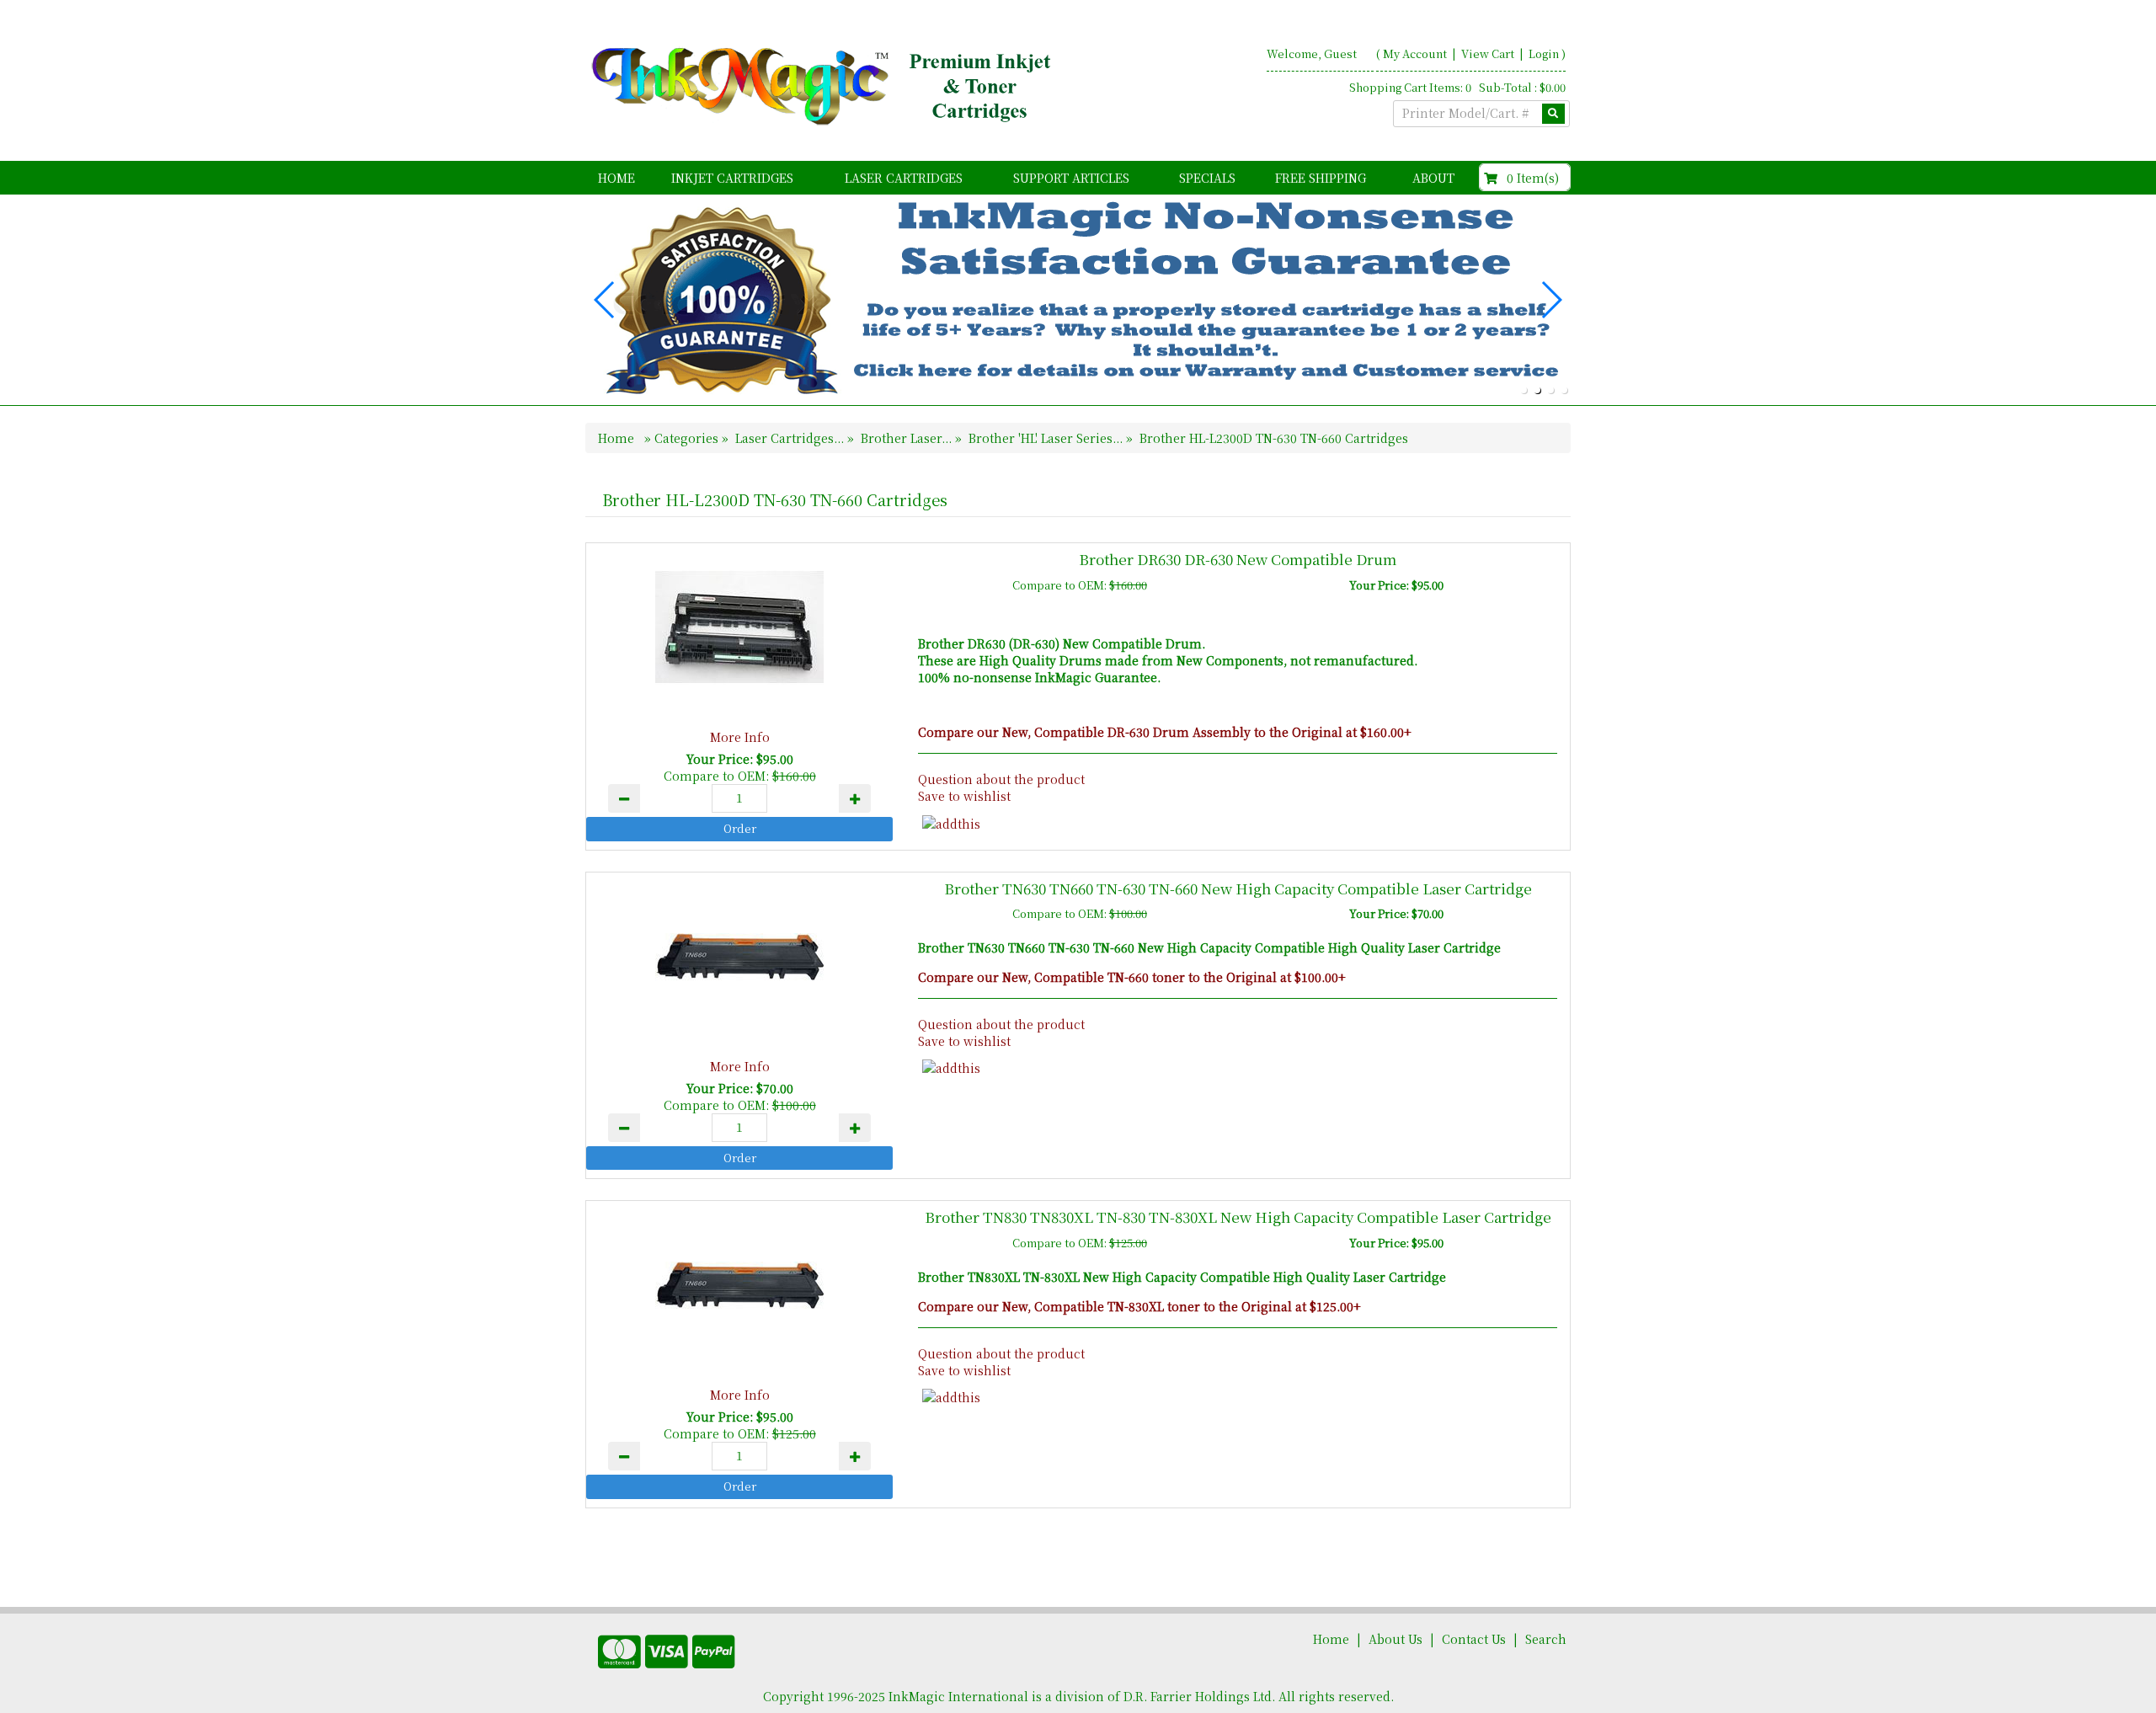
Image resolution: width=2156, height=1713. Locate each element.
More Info (740, 737)
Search (1546, 1639)
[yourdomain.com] (825, 87)
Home (616, 178)
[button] (1524, 390)
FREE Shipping (1321, 178)
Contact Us (1474, 1639)
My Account (1415, 53)
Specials (1207, 178)
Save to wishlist (964, 796)
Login (1544, 53)
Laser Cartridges (904, 178)
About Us (1396, 1639)
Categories (688, 438)
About (1433, 178)
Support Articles (1071, 178)
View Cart (1489, 53)
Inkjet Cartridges (732, 178)
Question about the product (1001, 779)
